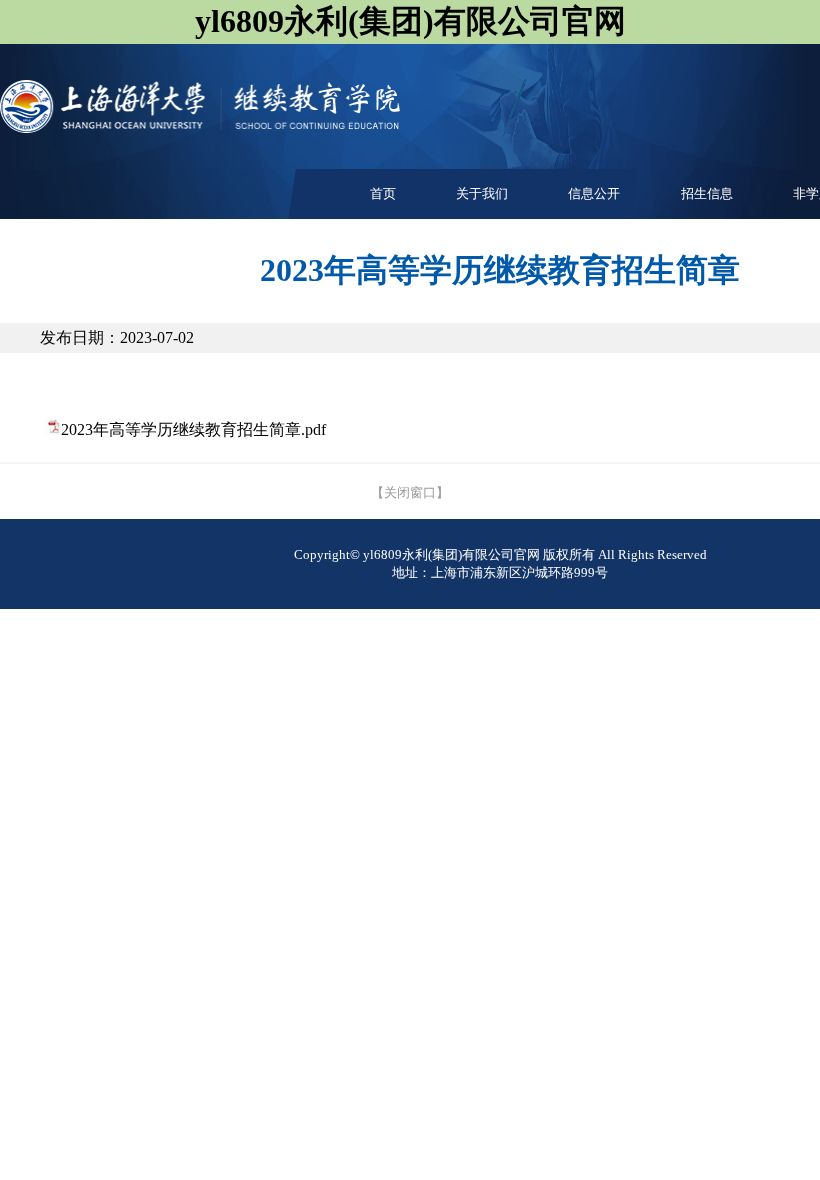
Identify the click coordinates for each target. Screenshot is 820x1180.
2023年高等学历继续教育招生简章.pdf (193, 429)
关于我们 (482, 193)
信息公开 (594, 193)
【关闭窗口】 (410, 492)
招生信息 (707, 193)
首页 (383, 193)
